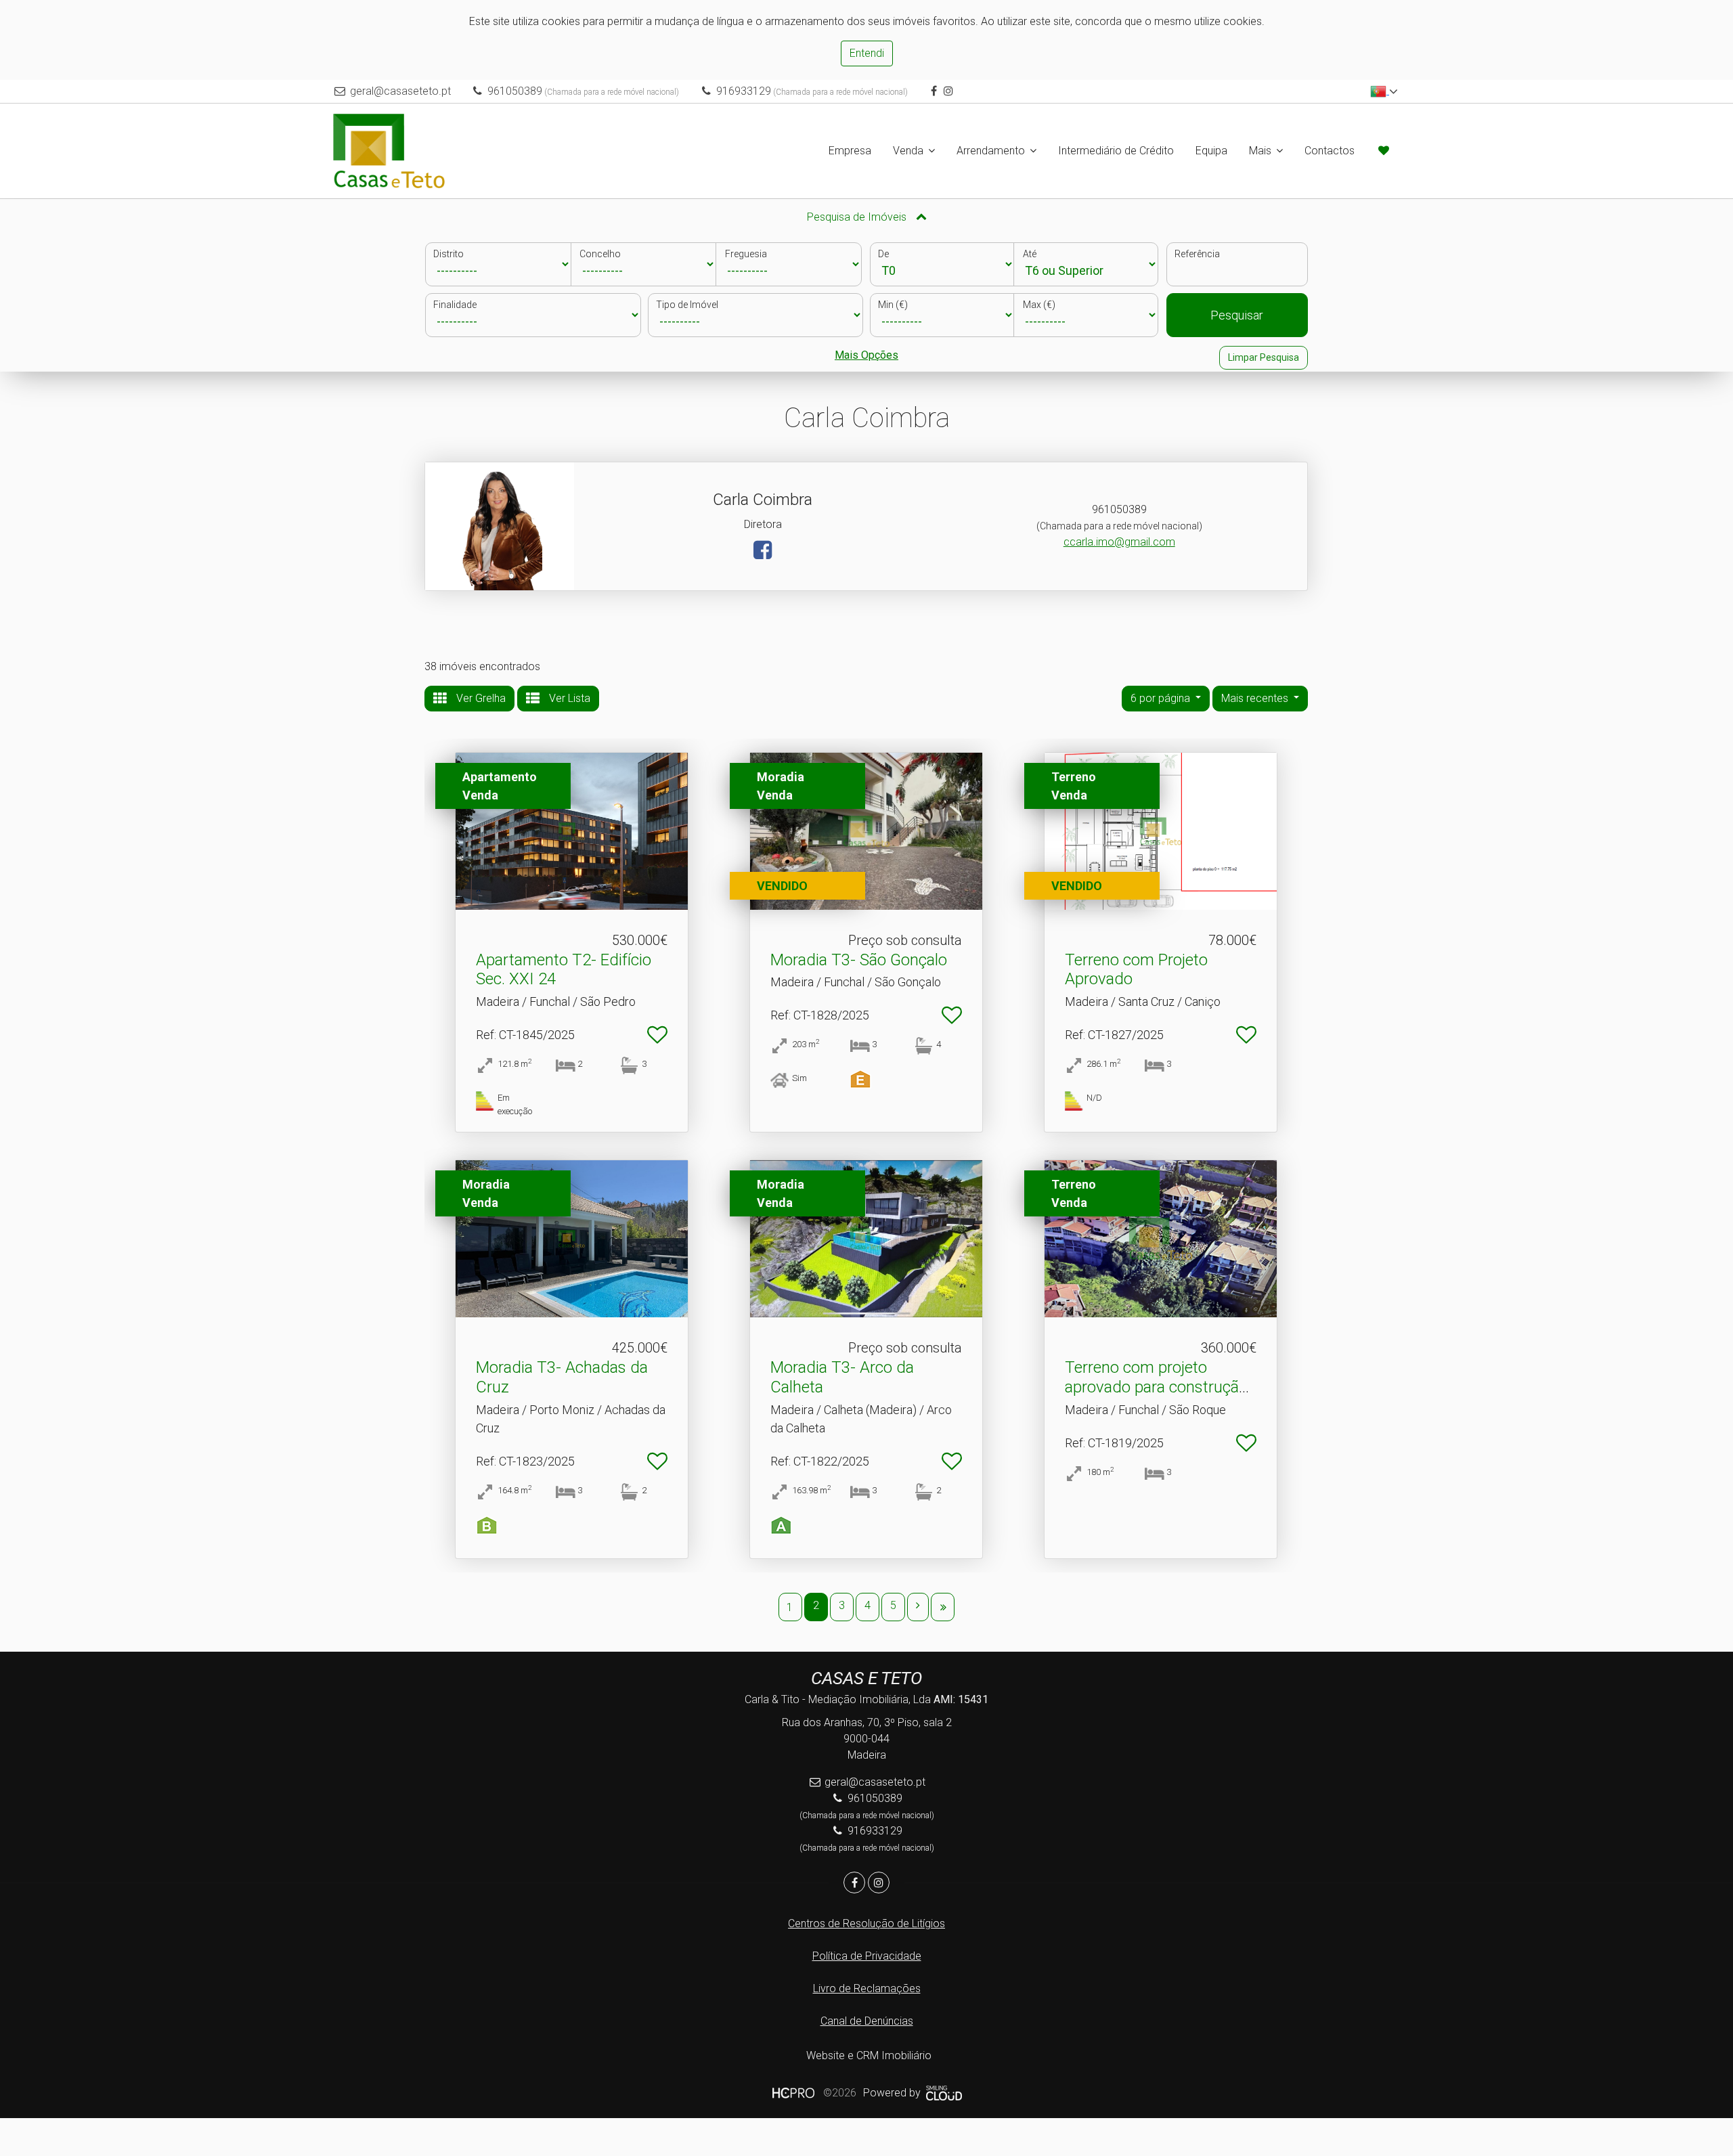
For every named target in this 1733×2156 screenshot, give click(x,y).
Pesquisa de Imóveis (858, 217)
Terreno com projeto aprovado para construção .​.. (1160, 1387)
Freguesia (746, 254)
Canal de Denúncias (867, 2021)
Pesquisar (1237, 315)
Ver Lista (568, 698)
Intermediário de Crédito (1116, 151)
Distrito (448, 254)
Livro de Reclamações (867, 1988)
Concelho (600, 254)
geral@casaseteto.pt (400, 91)
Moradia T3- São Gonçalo (859, 960)
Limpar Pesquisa (1264, 357)
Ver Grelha (480, 698)
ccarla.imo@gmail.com (1119, 542)
